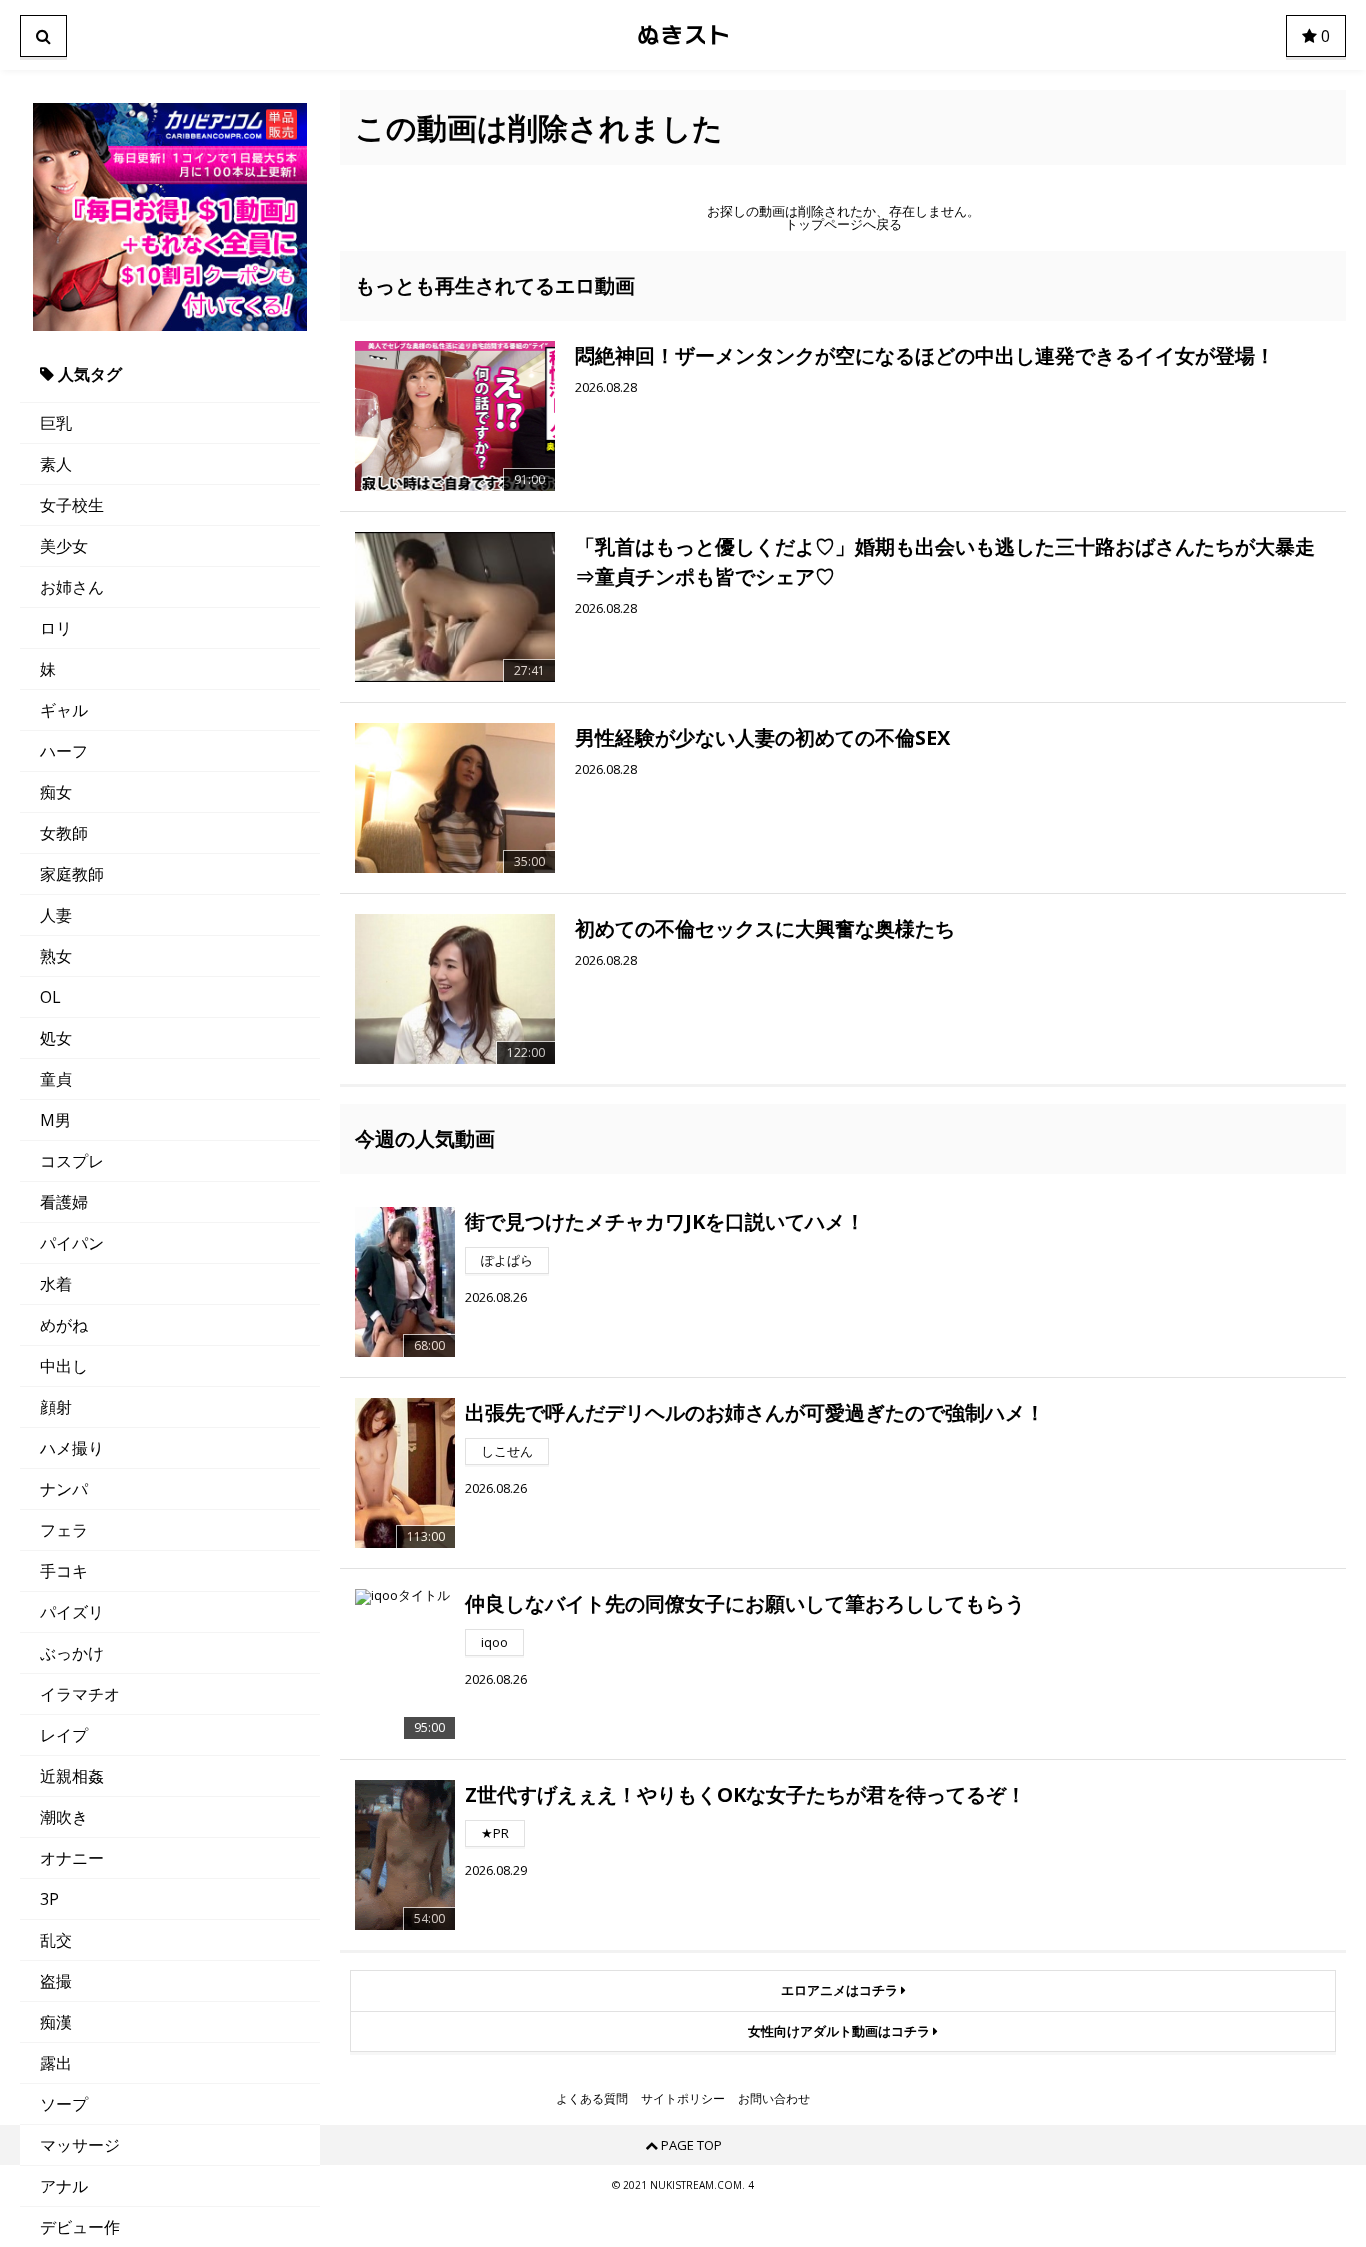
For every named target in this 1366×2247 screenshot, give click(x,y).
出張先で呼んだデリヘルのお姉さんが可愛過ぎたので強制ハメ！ (755, 1412)
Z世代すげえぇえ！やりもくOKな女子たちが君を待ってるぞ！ (745, 1794)
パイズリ (72, 1612)
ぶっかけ (72, 1653)
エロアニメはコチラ (841, 1990)
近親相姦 (72, 1776)
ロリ (56, 628)
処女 (56, 1038)
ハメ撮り (72, 1448)
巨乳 (56, 423)
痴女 (56, 792)
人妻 (56, 915)
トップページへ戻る (843, 224)
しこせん (507, 1451)
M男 (55, 1120)
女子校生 (72, 505)
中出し (64, 1366)
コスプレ (72, 1161)
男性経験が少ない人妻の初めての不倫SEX (762, 737)
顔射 (56, 1407)
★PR (495, 1833)
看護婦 (64, 1202)
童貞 (56, 1079)
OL (50, 997)
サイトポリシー (683, 2099)
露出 (56, 2063)
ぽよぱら (507, 1260)
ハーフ (64, 751)
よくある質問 (592, 2099)
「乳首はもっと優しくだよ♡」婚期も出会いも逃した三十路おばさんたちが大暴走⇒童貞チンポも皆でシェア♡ (945, 561)
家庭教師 (72, 874)
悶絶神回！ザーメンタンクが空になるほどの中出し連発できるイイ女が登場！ (925, 355)
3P (49, 1899)
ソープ (64, 2104)
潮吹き (64, 1817)
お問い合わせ (774, 2099)
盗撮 (56, 1981)
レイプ (64, 1735)
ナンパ (64, 1489)
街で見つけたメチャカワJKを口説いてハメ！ (665, 1221)
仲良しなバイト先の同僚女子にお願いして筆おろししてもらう (745, 1603)
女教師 (64, 833)
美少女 (64, 546)
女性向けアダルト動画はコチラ (840, 2031)
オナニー (72, 1858)
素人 (56, 464)
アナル (64, 2186)
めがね (64, 1325)
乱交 (56, 1940)
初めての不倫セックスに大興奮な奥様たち (765, 928)
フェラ (64, 1530)
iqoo (494, 1642)
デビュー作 (80, 2227)
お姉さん (72, 587)
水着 (56, 1284)
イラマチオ (80, 1694)
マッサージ (80, 2145)
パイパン (72, 1243)
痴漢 (56, 2022)
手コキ (64, 1571)
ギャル (64, 710)
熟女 (56, 956)
